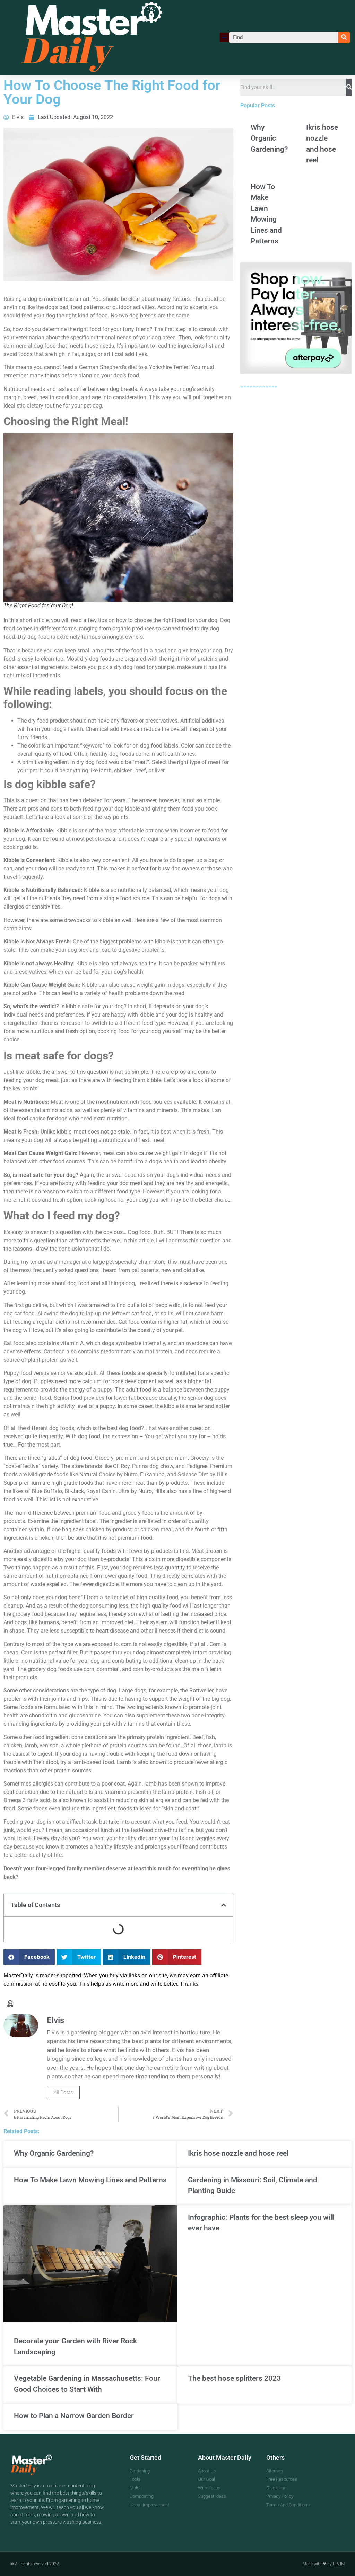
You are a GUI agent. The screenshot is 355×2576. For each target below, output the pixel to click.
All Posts (63, 2092)
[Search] (344, 37)
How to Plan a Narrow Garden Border (74, 2416)
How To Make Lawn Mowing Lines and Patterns (90, 2180)
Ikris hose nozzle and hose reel (238, 2153)
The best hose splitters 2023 (234, 2378)
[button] (224, 37)
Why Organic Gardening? (269, 138)
